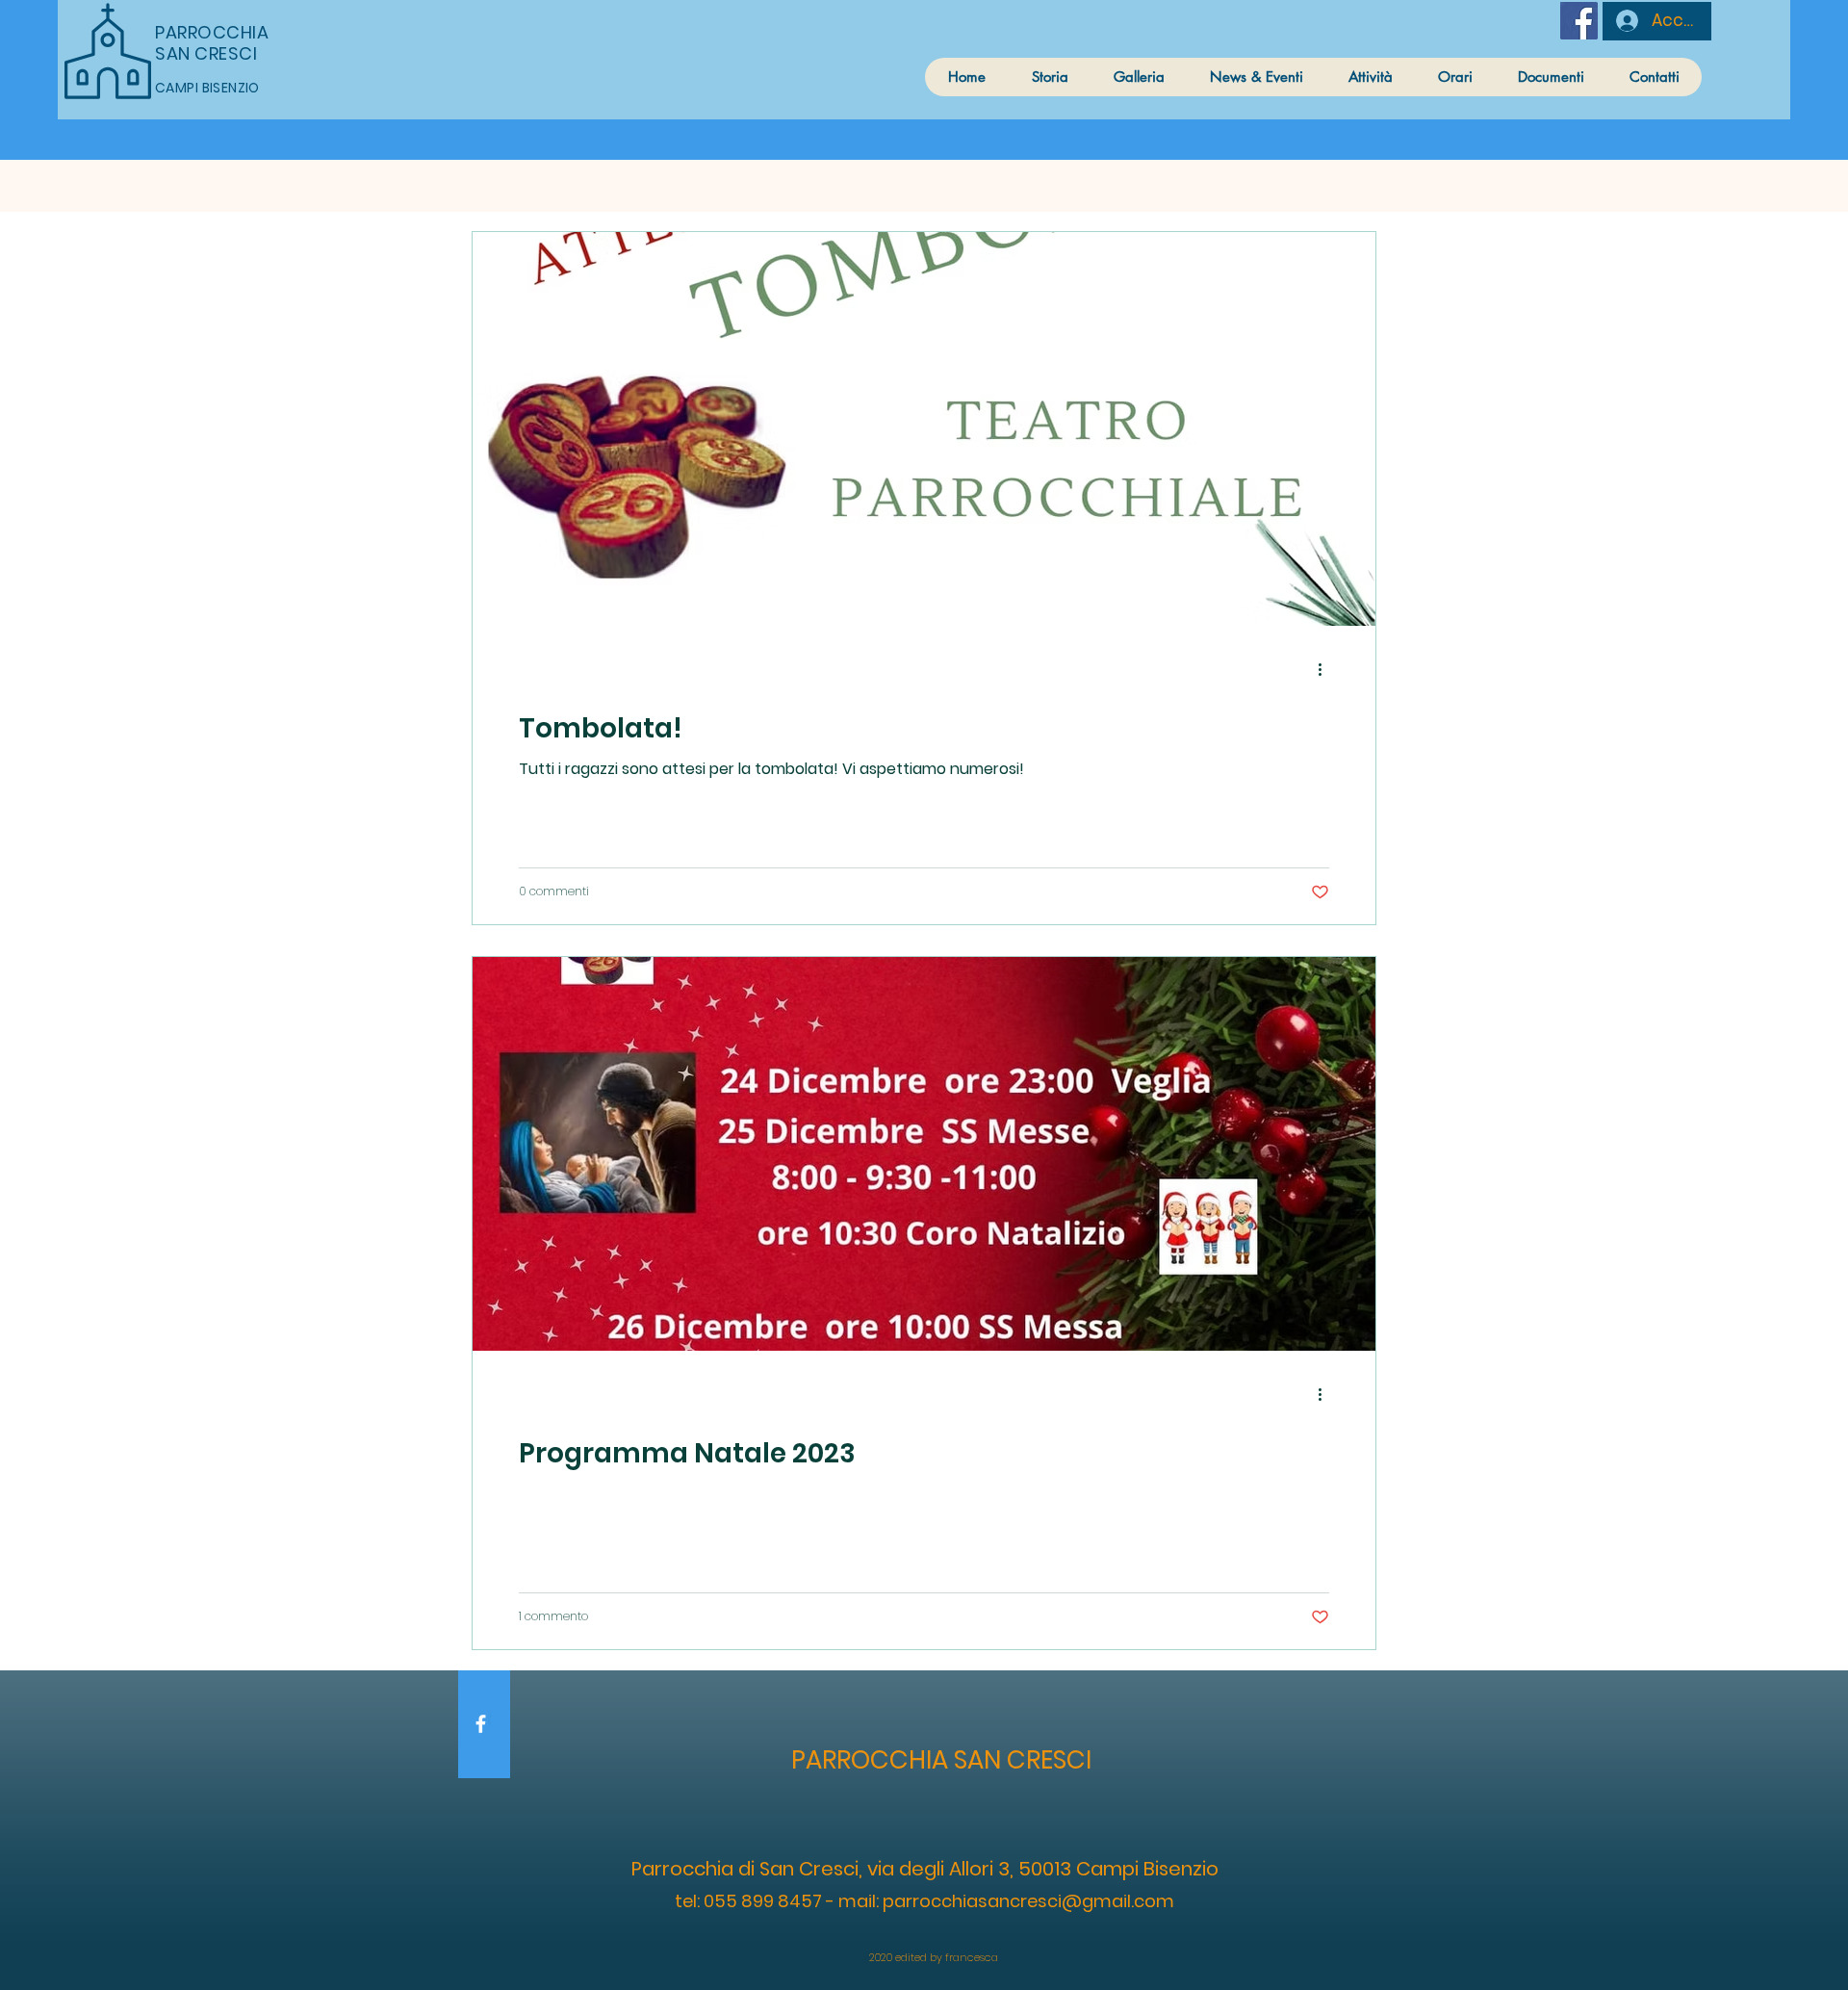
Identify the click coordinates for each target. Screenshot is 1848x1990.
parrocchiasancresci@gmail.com (1028, 1901)
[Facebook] (1579, 21)
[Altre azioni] (1326, 669)
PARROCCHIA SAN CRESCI (941, 1760)
